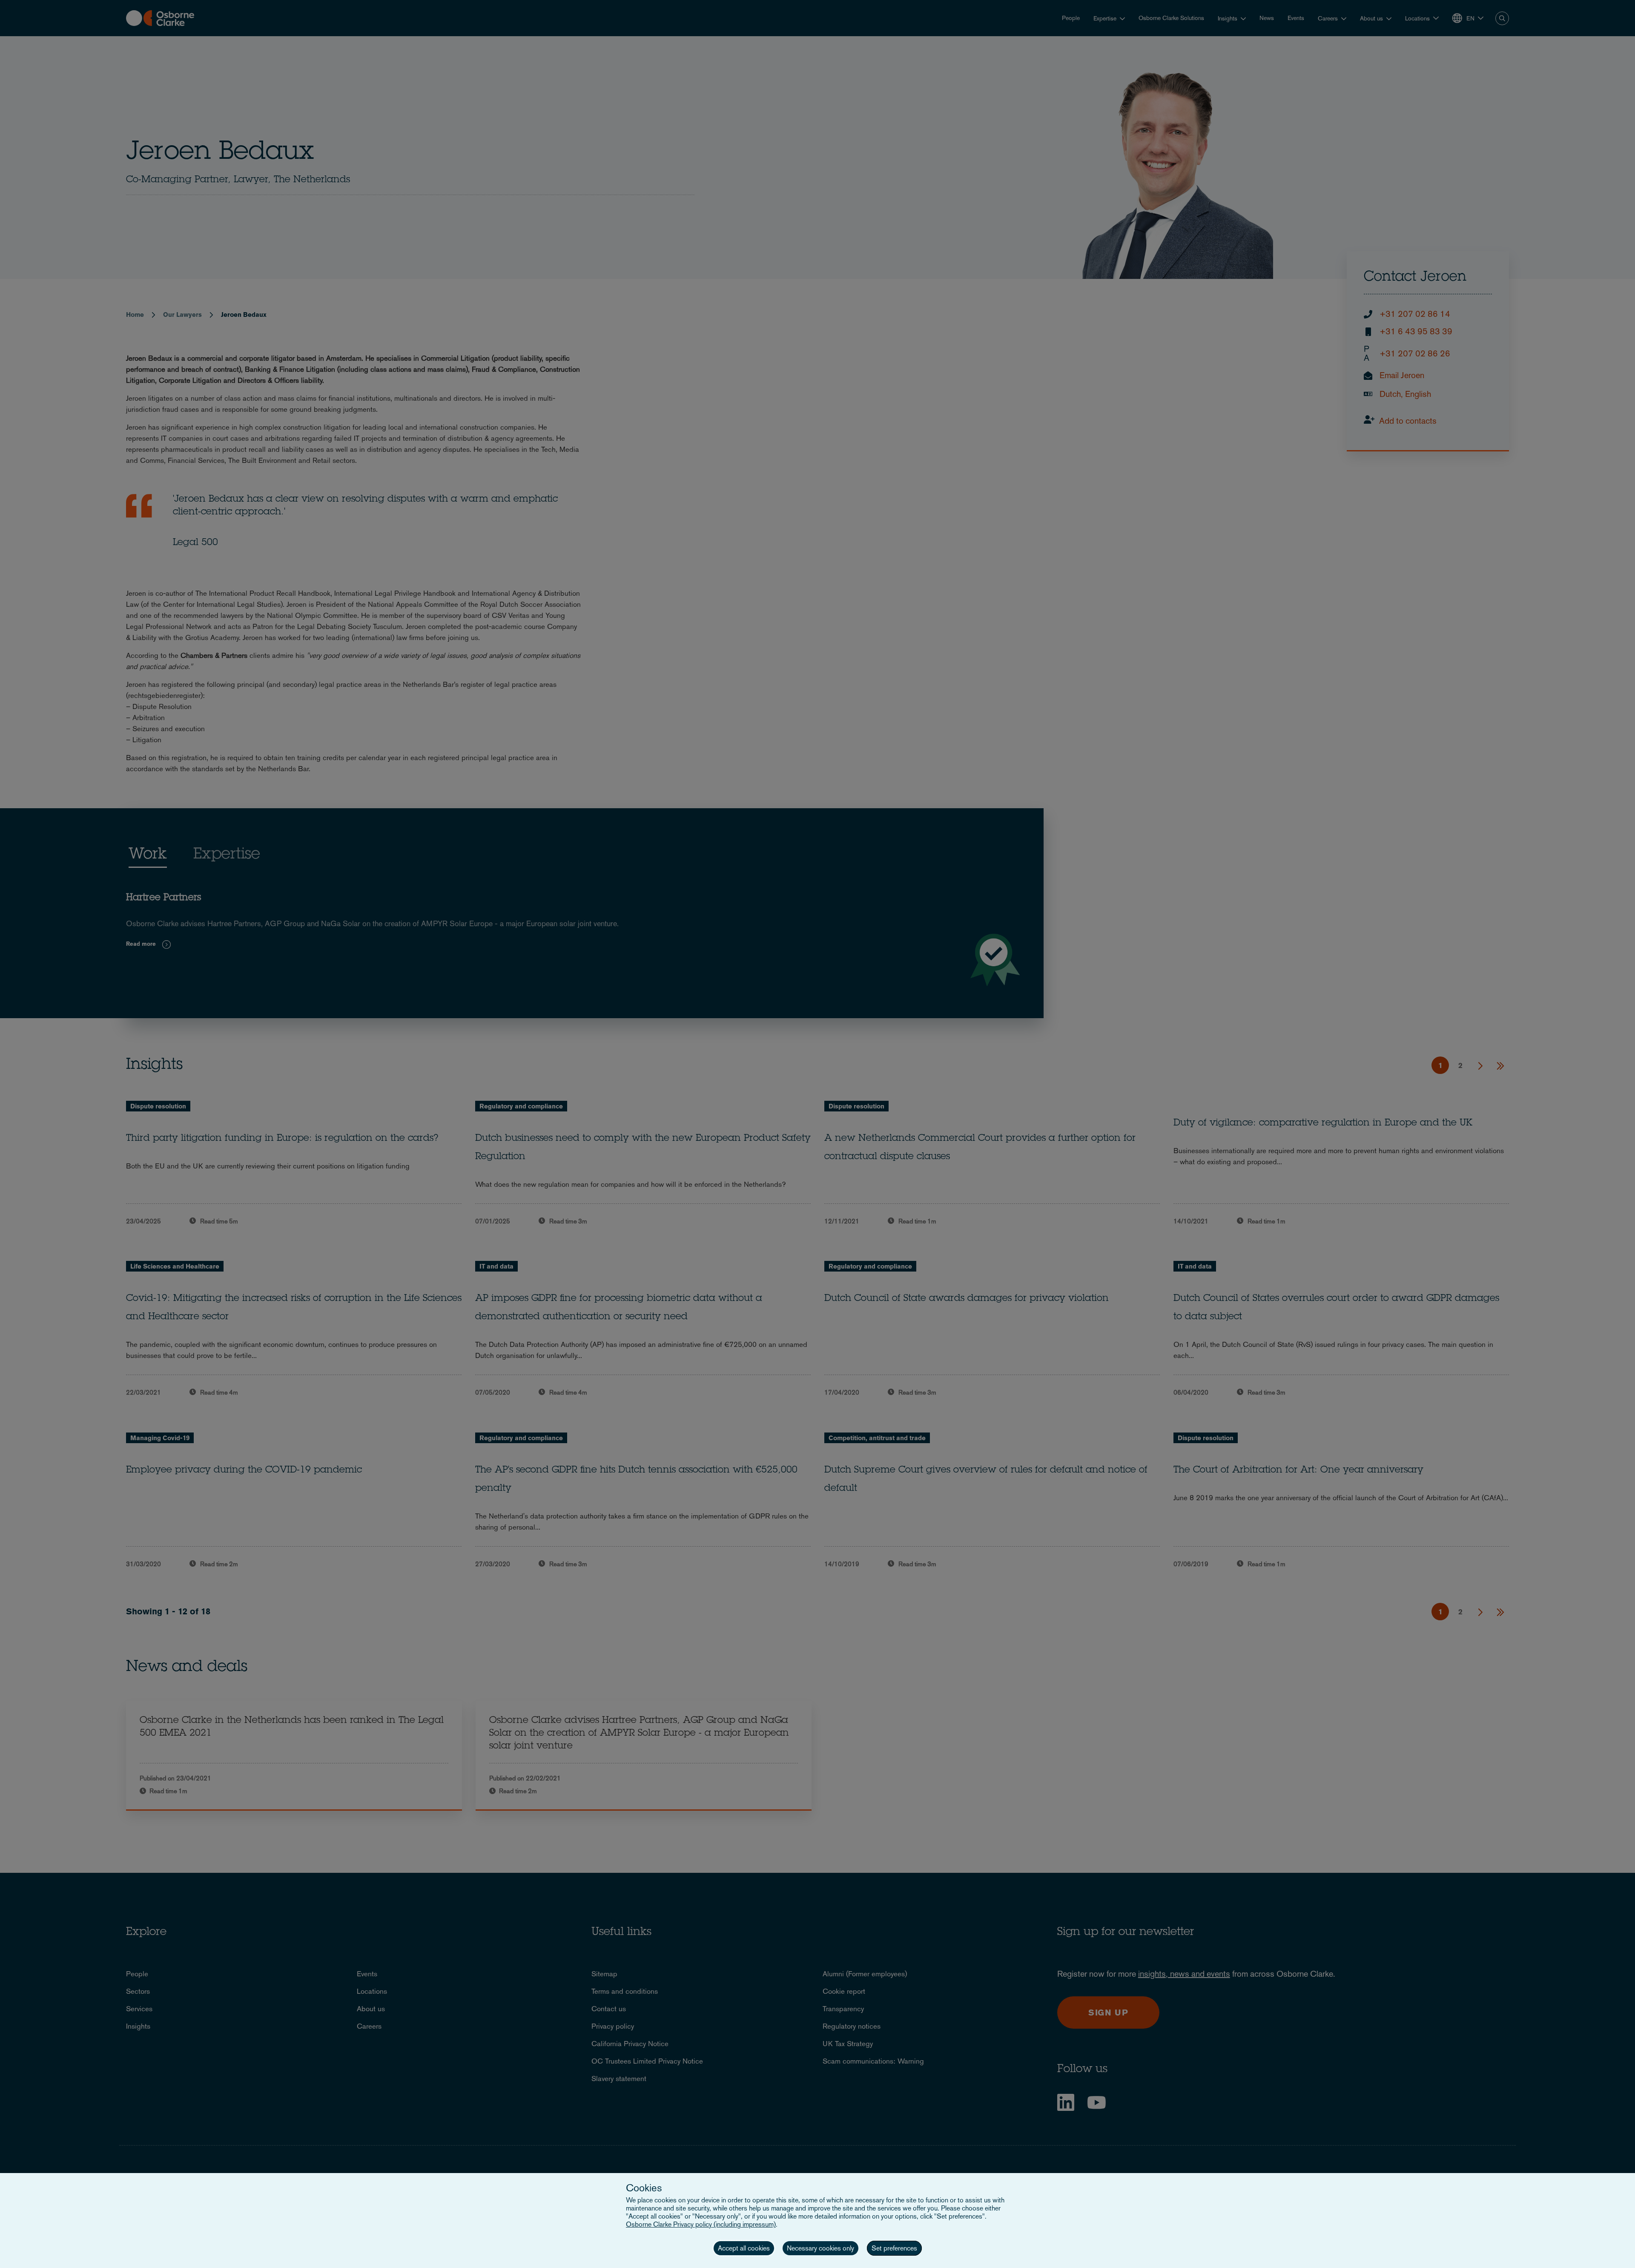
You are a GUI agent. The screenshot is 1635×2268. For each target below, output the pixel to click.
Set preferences (894, 2248)
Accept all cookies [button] (744, 2248)
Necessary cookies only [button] (820, 2248)
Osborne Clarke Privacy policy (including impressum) (701, 2224)
